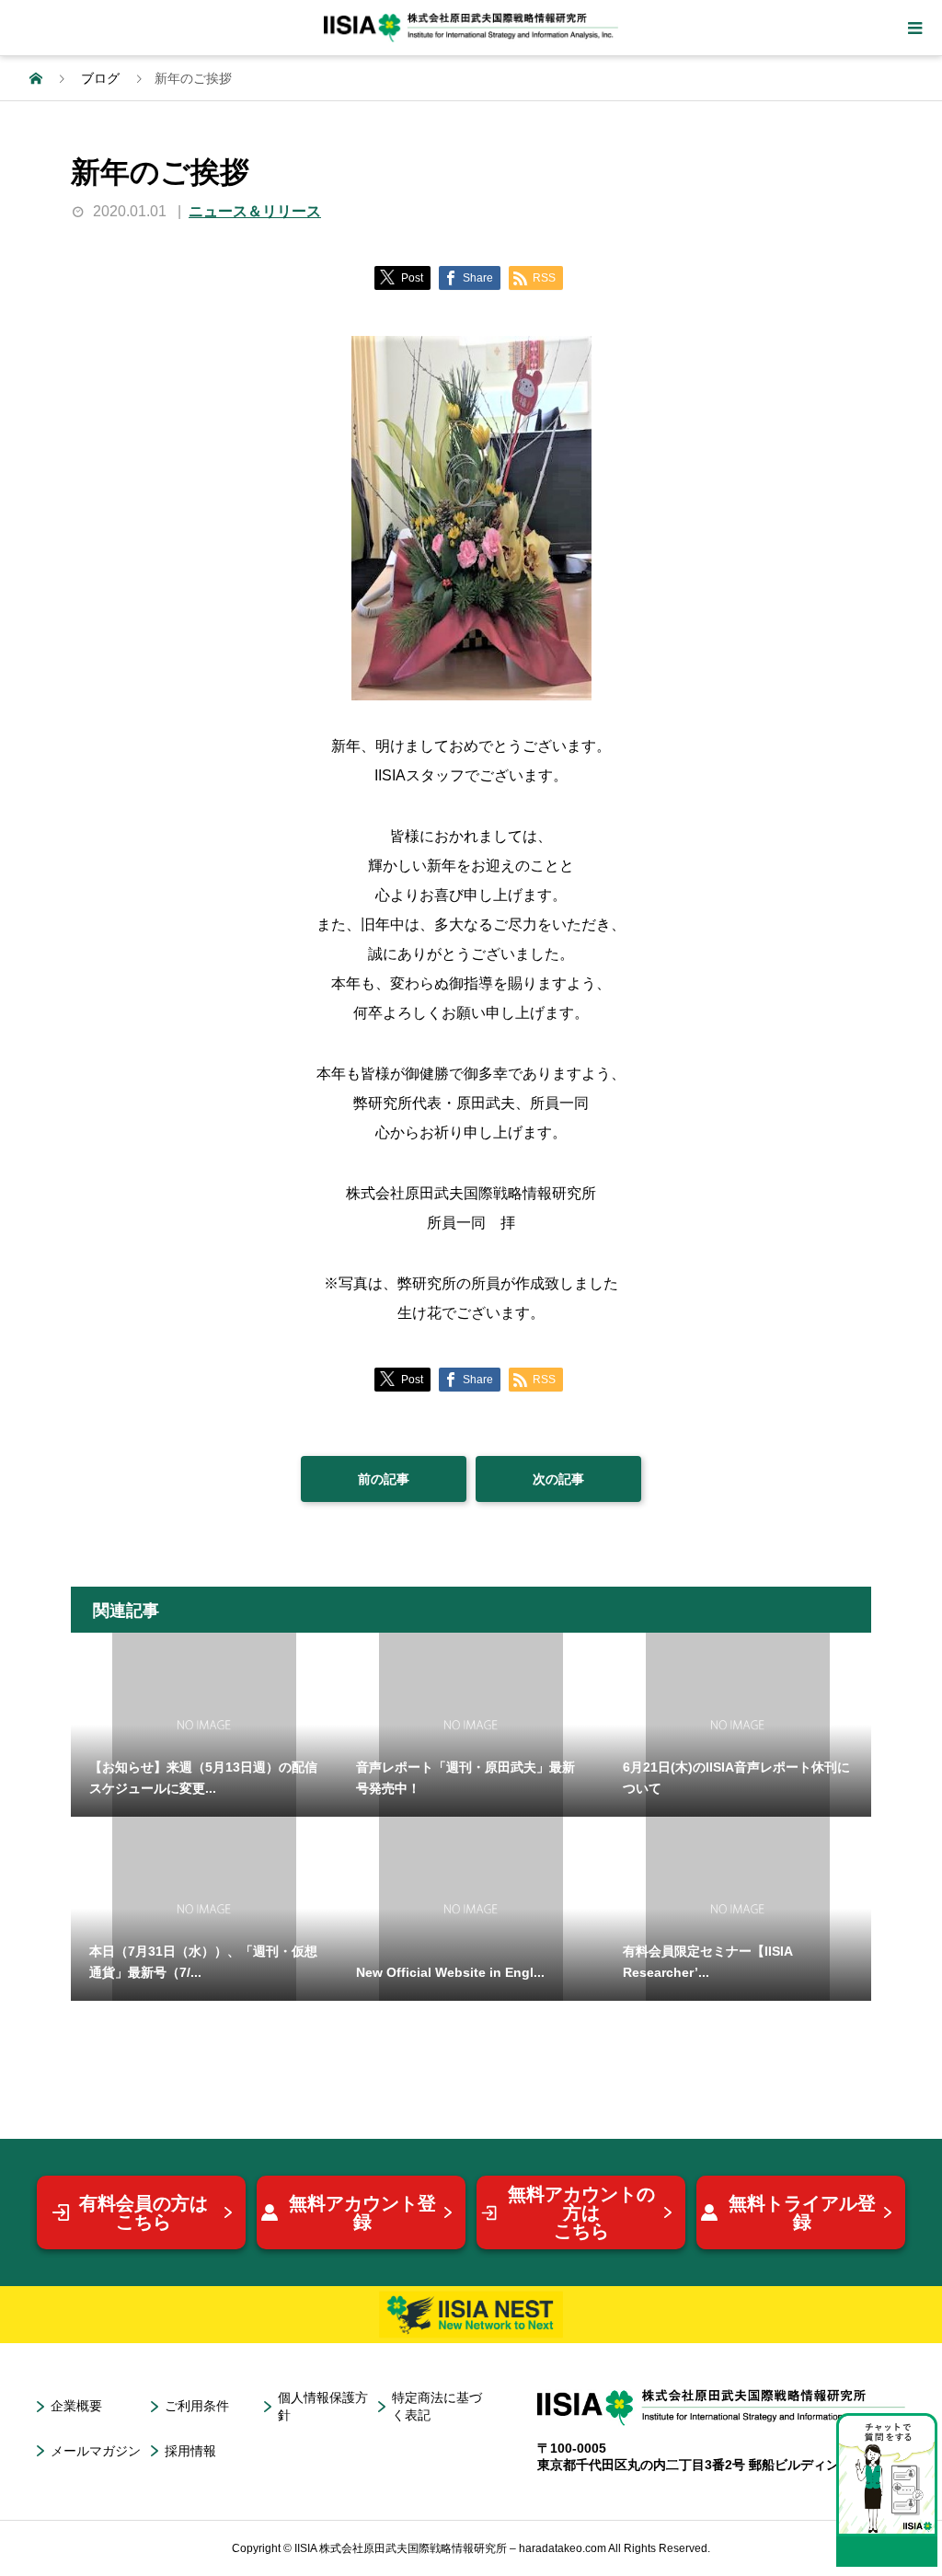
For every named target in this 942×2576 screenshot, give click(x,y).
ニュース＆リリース (255, 211)
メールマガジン (96, 2451)
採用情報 (190, 2451)
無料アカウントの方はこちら (581, 2212)
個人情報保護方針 (323, 2406)
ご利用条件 (197, 2406)
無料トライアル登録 (802, 2212)
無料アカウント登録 (362, 2212)
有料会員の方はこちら (144, 2212)
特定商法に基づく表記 (437, 2406)
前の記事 (384, 1479)
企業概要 (76, 2406)
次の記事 (558, 1479)
